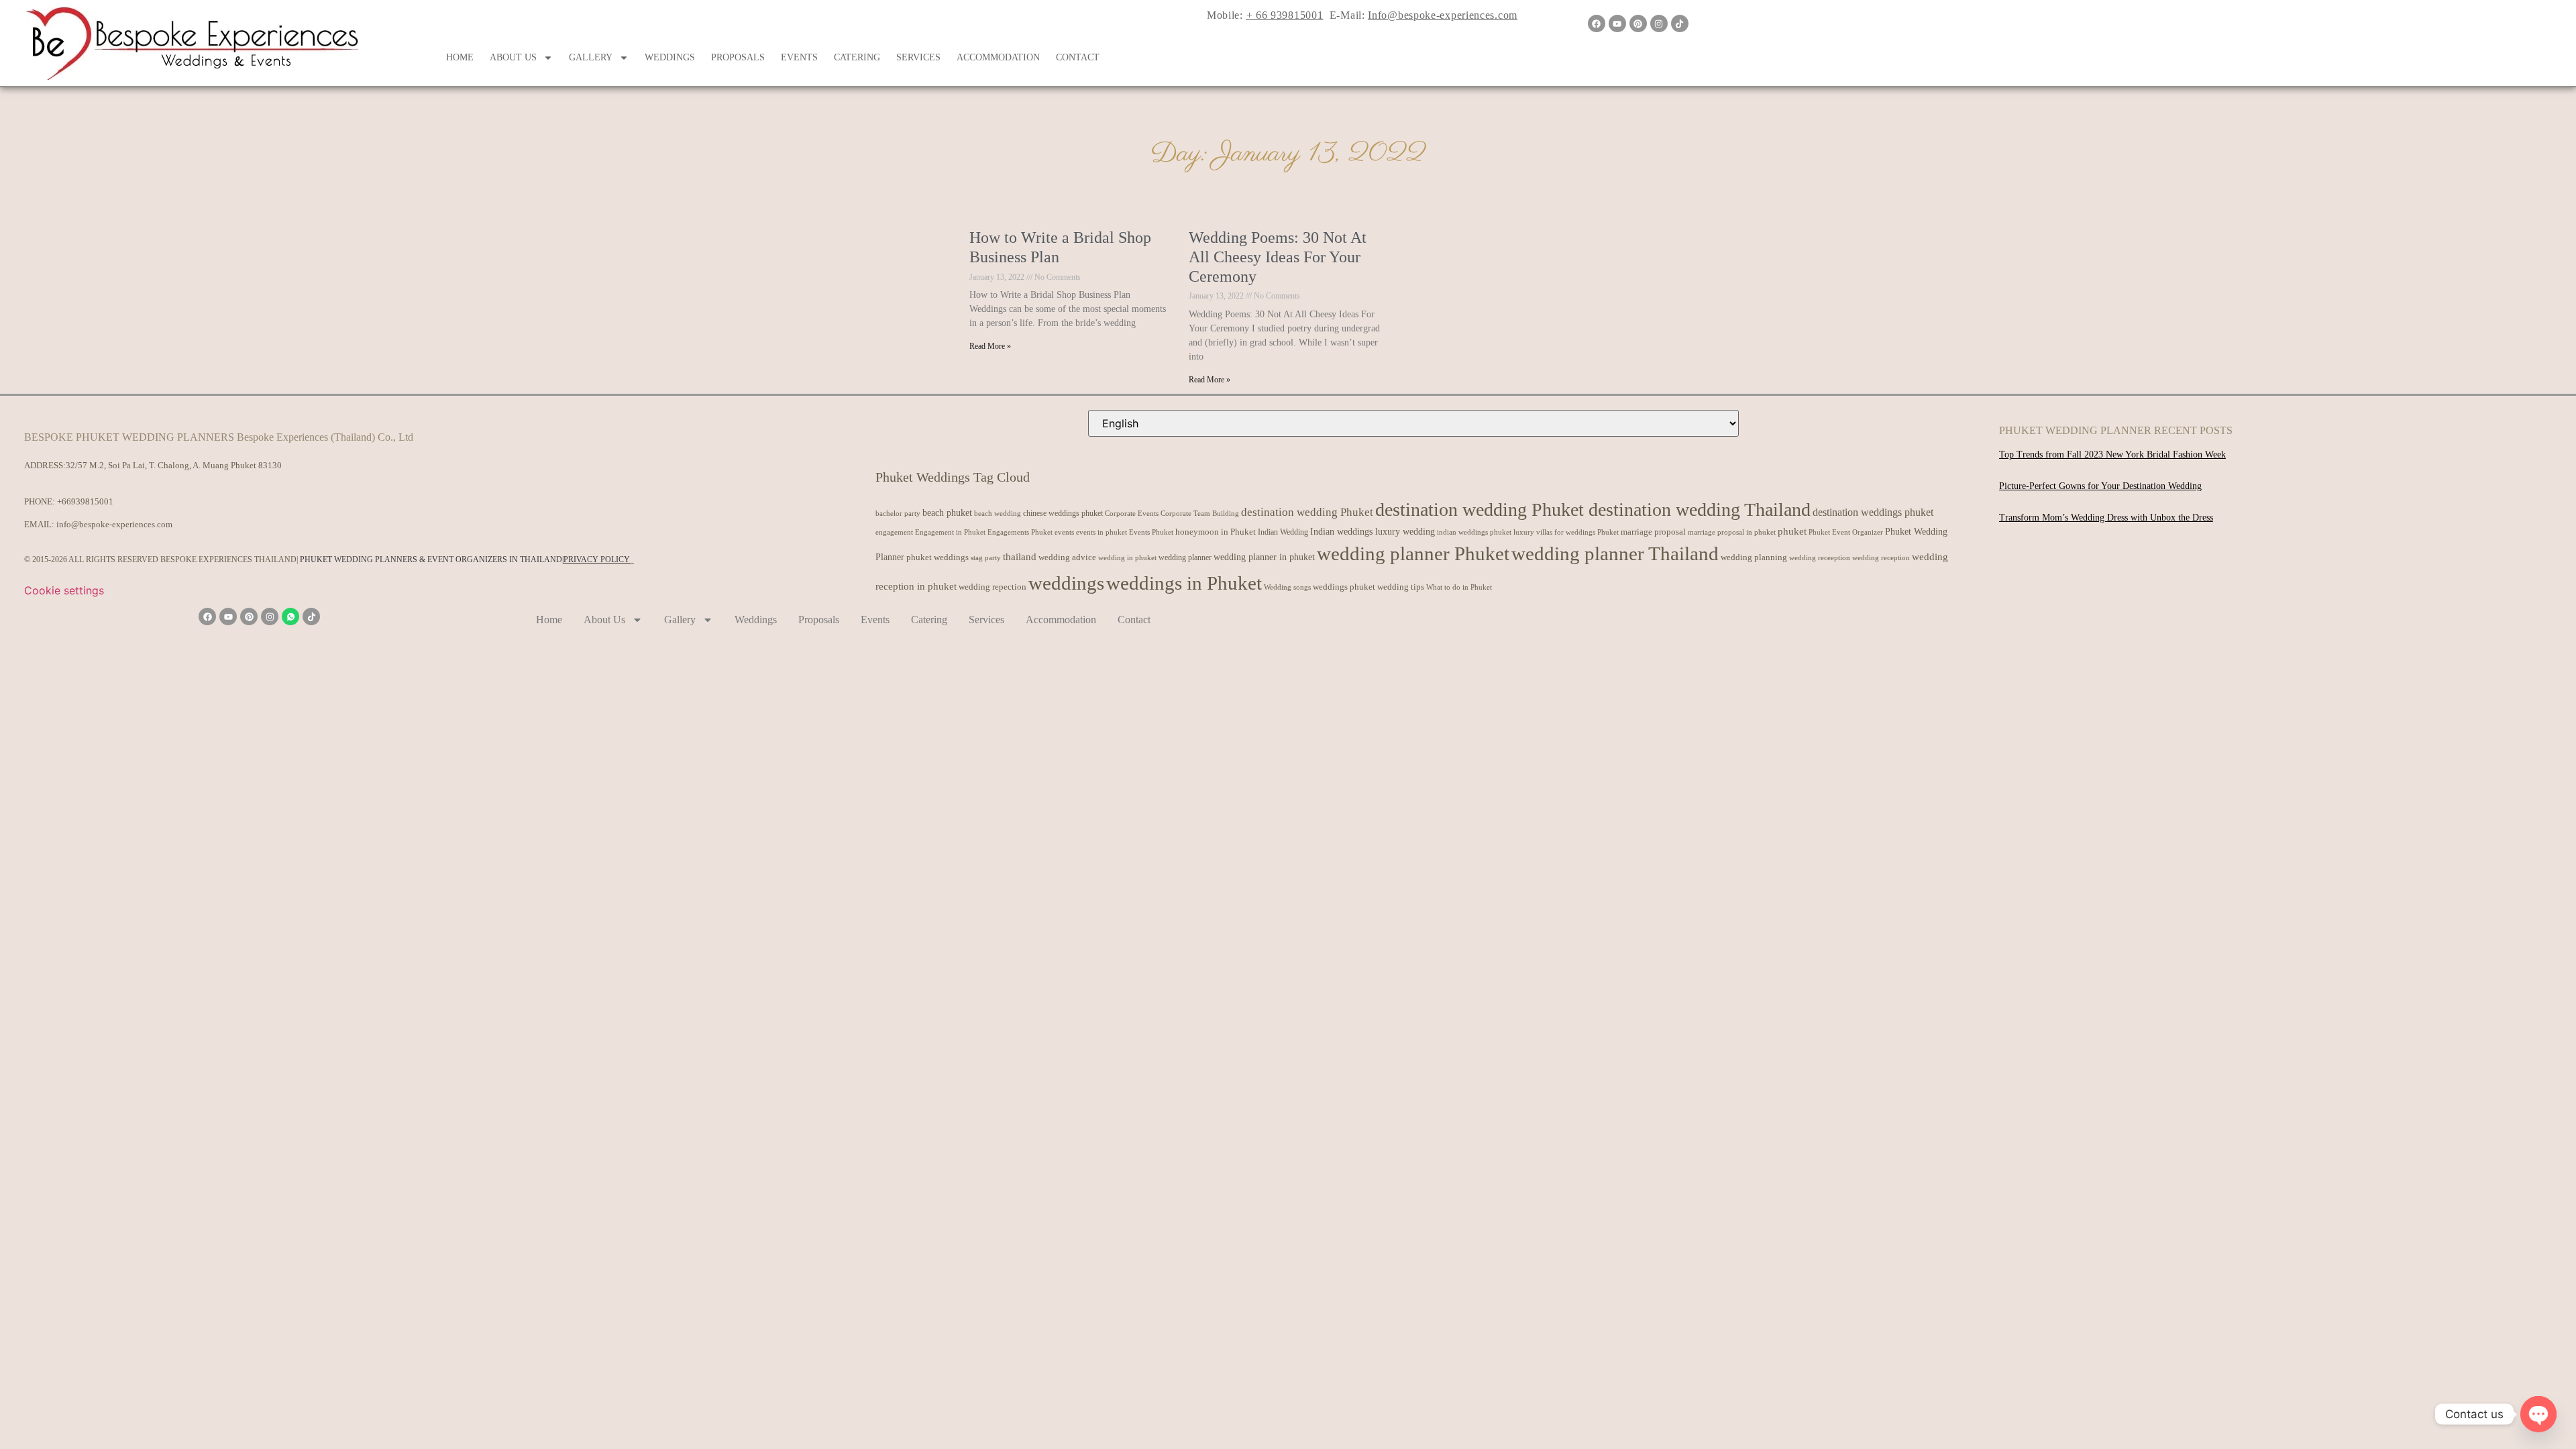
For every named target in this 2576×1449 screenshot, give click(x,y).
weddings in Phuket (1184, 583)
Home (460, 57)
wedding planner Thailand (1615, 553)
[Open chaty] (2538, 1414)
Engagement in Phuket (950, 532)
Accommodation (998, 57)
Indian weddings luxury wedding (1373, 531)
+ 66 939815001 (1285, 15)
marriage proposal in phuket (1732, 532)
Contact (1078, 57)
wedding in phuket (1127, 557)
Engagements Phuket (1020, 532)
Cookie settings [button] (64, 590)
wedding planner (1185, 557)
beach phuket (947, 513)
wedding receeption (1820, 558)
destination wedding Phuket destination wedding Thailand (1593, 509)
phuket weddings (937, 557)
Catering (857, 57)
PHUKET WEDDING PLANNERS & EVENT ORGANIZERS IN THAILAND (431, 559)
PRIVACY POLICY (597, 559)
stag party (986, 558)
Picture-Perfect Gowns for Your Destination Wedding (2100, 486)
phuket (1792, 531)
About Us (513, 57)
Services (918, 57)
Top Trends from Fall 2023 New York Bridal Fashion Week (2112, 454)
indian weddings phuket (1474, 532)
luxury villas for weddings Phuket (1566, 532)
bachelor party (898, 514)
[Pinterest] (1638, 23)
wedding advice (1067, 557)
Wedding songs (1287, 587)
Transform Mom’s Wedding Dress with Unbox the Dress (2106, 518)
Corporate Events (1132, 513)
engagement (894, 532)
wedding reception (1881, 558)
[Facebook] (1597, 23)
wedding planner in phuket (1264, 557)
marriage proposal (1653, 532)
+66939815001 (85, 501)
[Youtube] (1617, 23)
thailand (1020, 557)
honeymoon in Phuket (1216, 532)
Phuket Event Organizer (1846, 532)
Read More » (990, 346)
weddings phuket (1344, 587)
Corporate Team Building (1200, 514)
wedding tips (1401, 587)
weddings (1066, 583)
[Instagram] (1659, 23)
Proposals (738, 57)
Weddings (670, 57)
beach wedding (998, 513)
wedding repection (992, 587)
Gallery (591, 57)
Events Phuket (1151, 532)
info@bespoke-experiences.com (114, 524)
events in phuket (1102, 532)
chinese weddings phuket (1063, 513)
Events (799, 57)
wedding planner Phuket (1413, 553)
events (1064, 532)
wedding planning (1754, 557)
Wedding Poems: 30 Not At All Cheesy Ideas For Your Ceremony (1278, 257)
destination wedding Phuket (1307, 512)
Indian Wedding (1283, 532)
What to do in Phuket (1459, 587)
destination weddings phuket (1873, 512)
